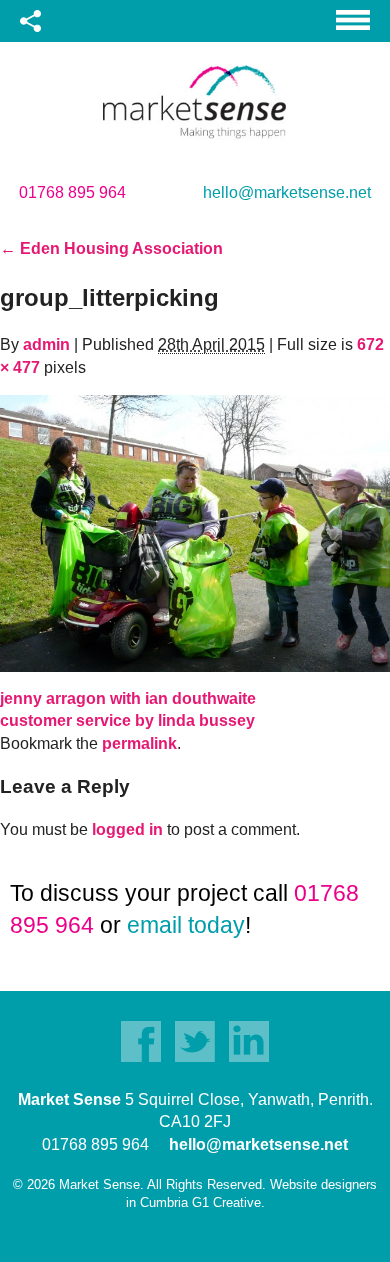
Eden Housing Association (111, 248)
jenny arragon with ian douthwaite (128, 698)
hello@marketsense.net (287, 192)
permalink (139, 743)
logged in (127, 829)
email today (186, 925)
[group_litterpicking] (195, 532)
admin (46, 344)
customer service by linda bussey (127, 720)
